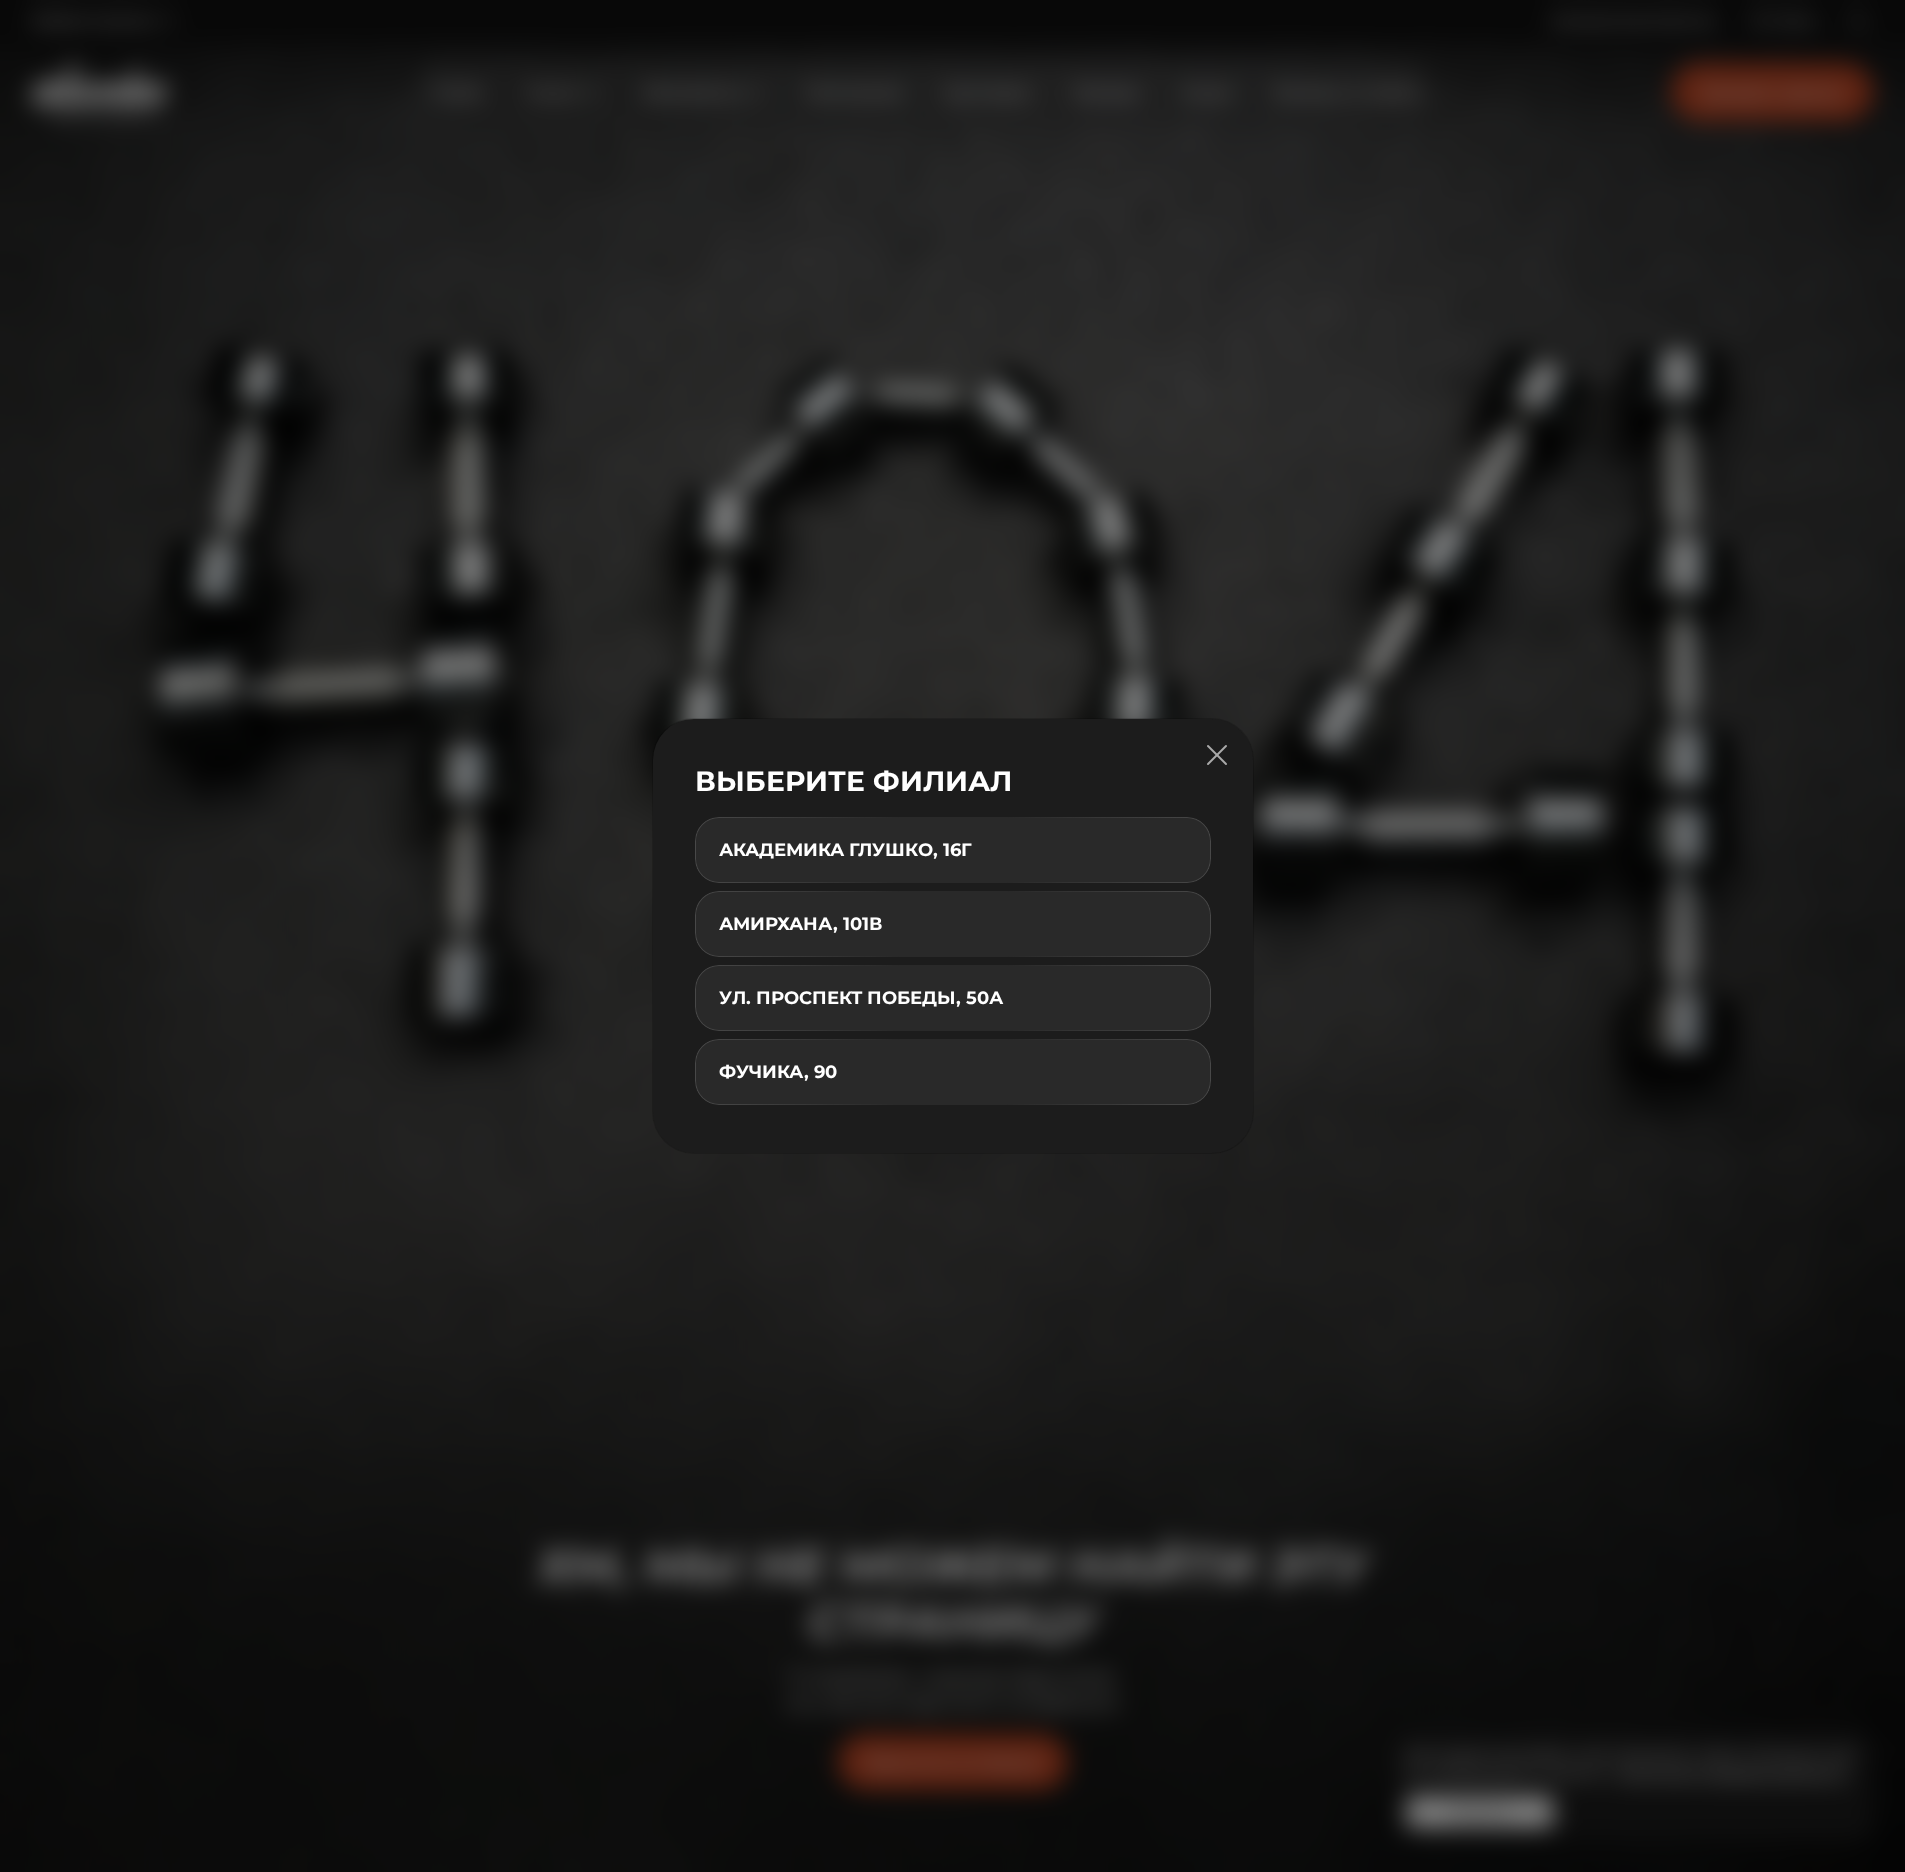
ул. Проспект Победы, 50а (861, 998)
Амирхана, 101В (800, 924)
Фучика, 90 (778, 1072)
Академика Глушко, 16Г (845, 850)
